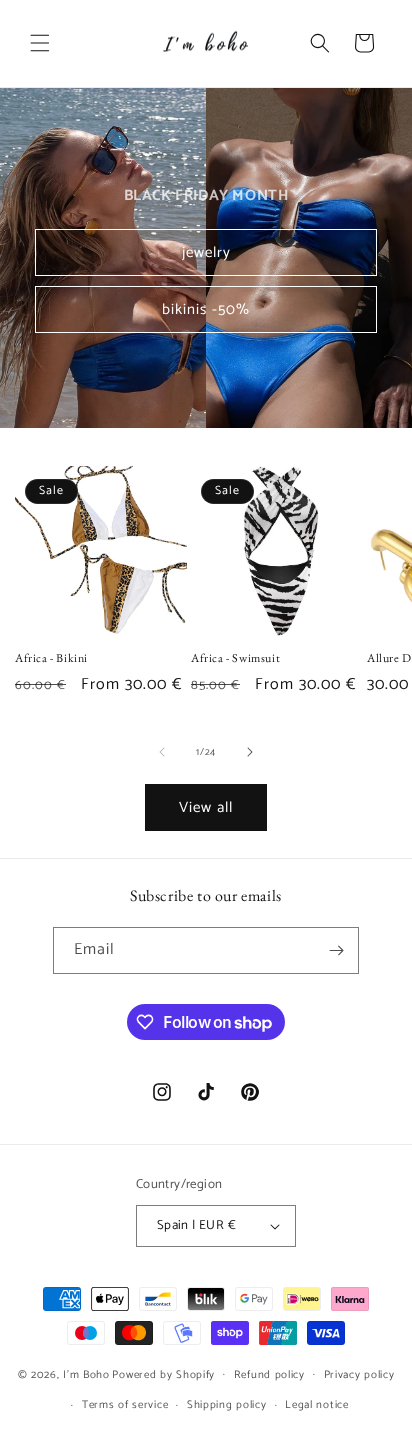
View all (206, 807)
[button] (40, 43)
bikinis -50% (206, 309)
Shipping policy (227, 1405)
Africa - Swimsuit (235, 658)
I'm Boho (86, 1374)
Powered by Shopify (163, 1374)
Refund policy (269, 1375)
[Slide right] (250, 752)
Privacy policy (359, 1375)
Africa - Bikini (51, 658)
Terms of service (125, 1405)
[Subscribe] (336, 950)
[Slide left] (162, 752)
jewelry (206, 252)
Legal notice (316, 1405)
